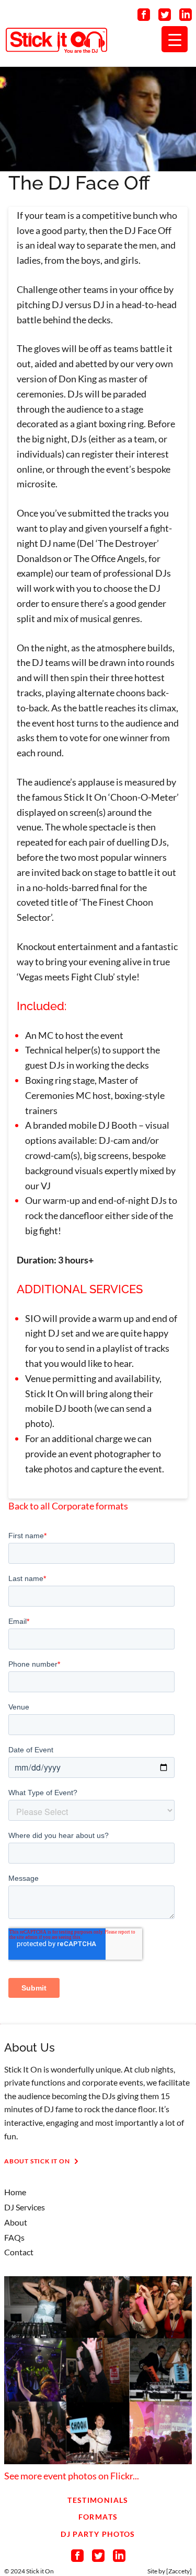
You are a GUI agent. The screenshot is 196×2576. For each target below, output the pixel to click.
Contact (19, 2252)
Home (15, 2192)
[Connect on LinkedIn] (186, 17)
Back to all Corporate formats (68, 1506)
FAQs (14, 2237)
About (16, 2222)
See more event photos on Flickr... (72, 2476)
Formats (98, 2517)
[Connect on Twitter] (165, 17)
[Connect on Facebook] (144, 17)
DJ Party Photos (98, 2534)
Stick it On (40, 2571)
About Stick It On (37, 2161)
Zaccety (179, 2571)
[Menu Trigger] (175, 39)
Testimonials (98, 2500)
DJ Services (25, 2207)
